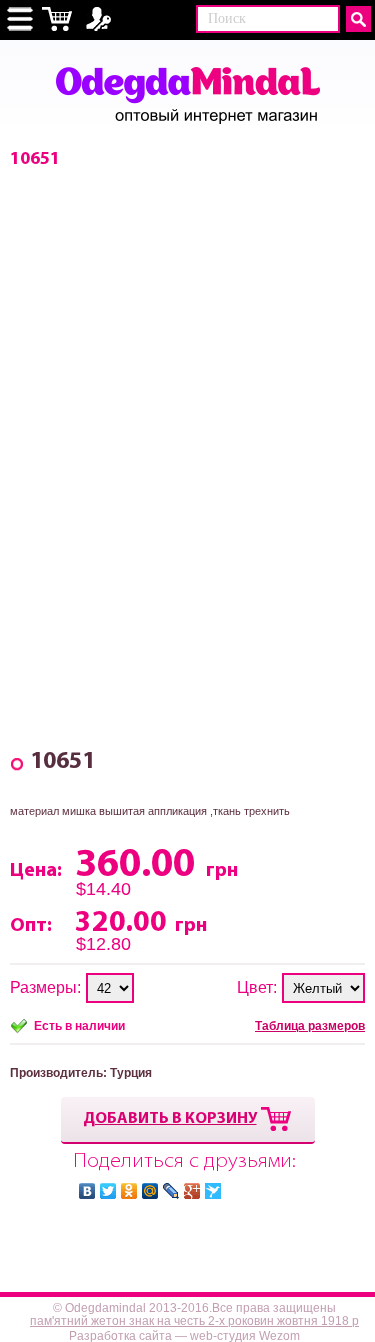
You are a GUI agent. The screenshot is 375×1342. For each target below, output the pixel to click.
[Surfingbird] (213, 1191)
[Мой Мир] (150, 1191)
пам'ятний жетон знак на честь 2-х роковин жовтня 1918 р (194, 1321)
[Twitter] (108, 1191)
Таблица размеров (310, 1026)
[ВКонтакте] (87, 1191)
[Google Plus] (192, 1191)
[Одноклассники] (129, 1191)
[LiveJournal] (171, 1191)
